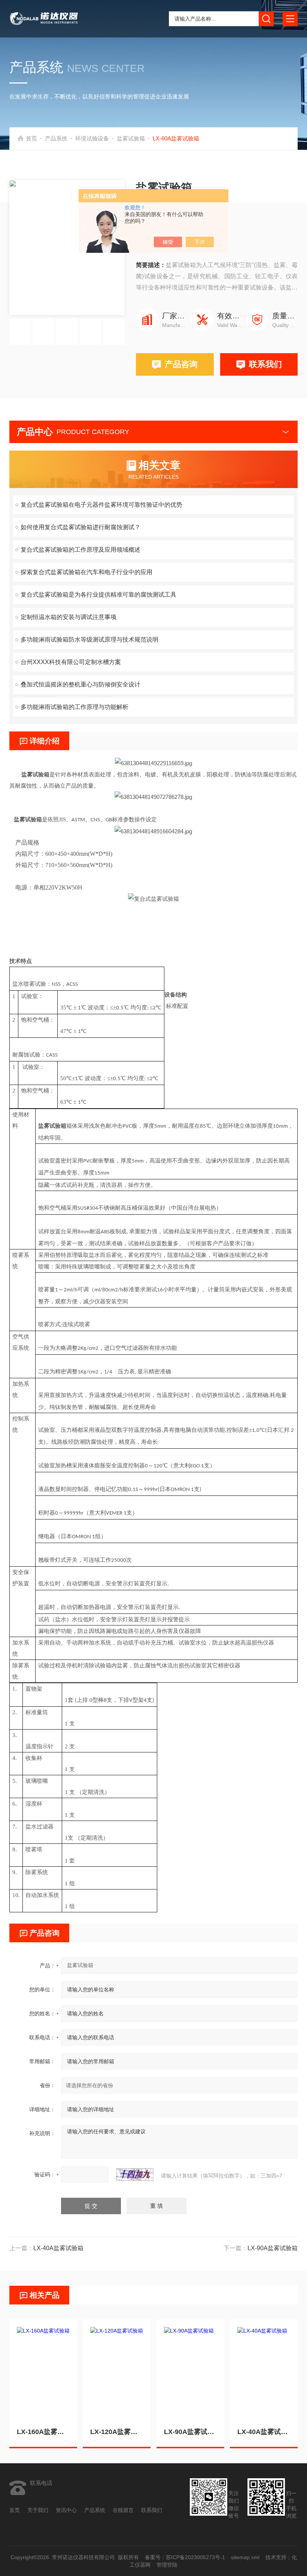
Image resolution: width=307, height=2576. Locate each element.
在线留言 (123, 2510)
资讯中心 (66, 2510)
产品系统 (56, 138)
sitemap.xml (245, 2557)
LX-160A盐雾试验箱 (43, 2432)
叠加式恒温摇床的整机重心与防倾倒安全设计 (80, 684)
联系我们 (265, 364)
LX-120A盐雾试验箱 (117, 2432)
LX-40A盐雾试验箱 (264, 2432)
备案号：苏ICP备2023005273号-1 (185, 2557)
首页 (31, 138)
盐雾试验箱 (131, 138)
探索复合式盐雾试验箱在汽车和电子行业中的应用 (86, 572)
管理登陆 (167, 2565)
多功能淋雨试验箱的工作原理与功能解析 (75, 707)
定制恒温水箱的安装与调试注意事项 (69, 617)
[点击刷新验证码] (135, 2175)
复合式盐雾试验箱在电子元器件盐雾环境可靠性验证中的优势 (101, 505)
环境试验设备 (92, 138)
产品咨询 (181, 364)
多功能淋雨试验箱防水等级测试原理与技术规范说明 (89, 640)
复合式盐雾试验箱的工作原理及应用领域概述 (80, 550)
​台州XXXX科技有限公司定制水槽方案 (71, 662)
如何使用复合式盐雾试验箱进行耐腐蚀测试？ (80, 527)
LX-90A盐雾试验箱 (190, 2432)
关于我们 (38, 2510)
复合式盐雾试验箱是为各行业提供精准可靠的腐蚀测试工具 (98, 595)
